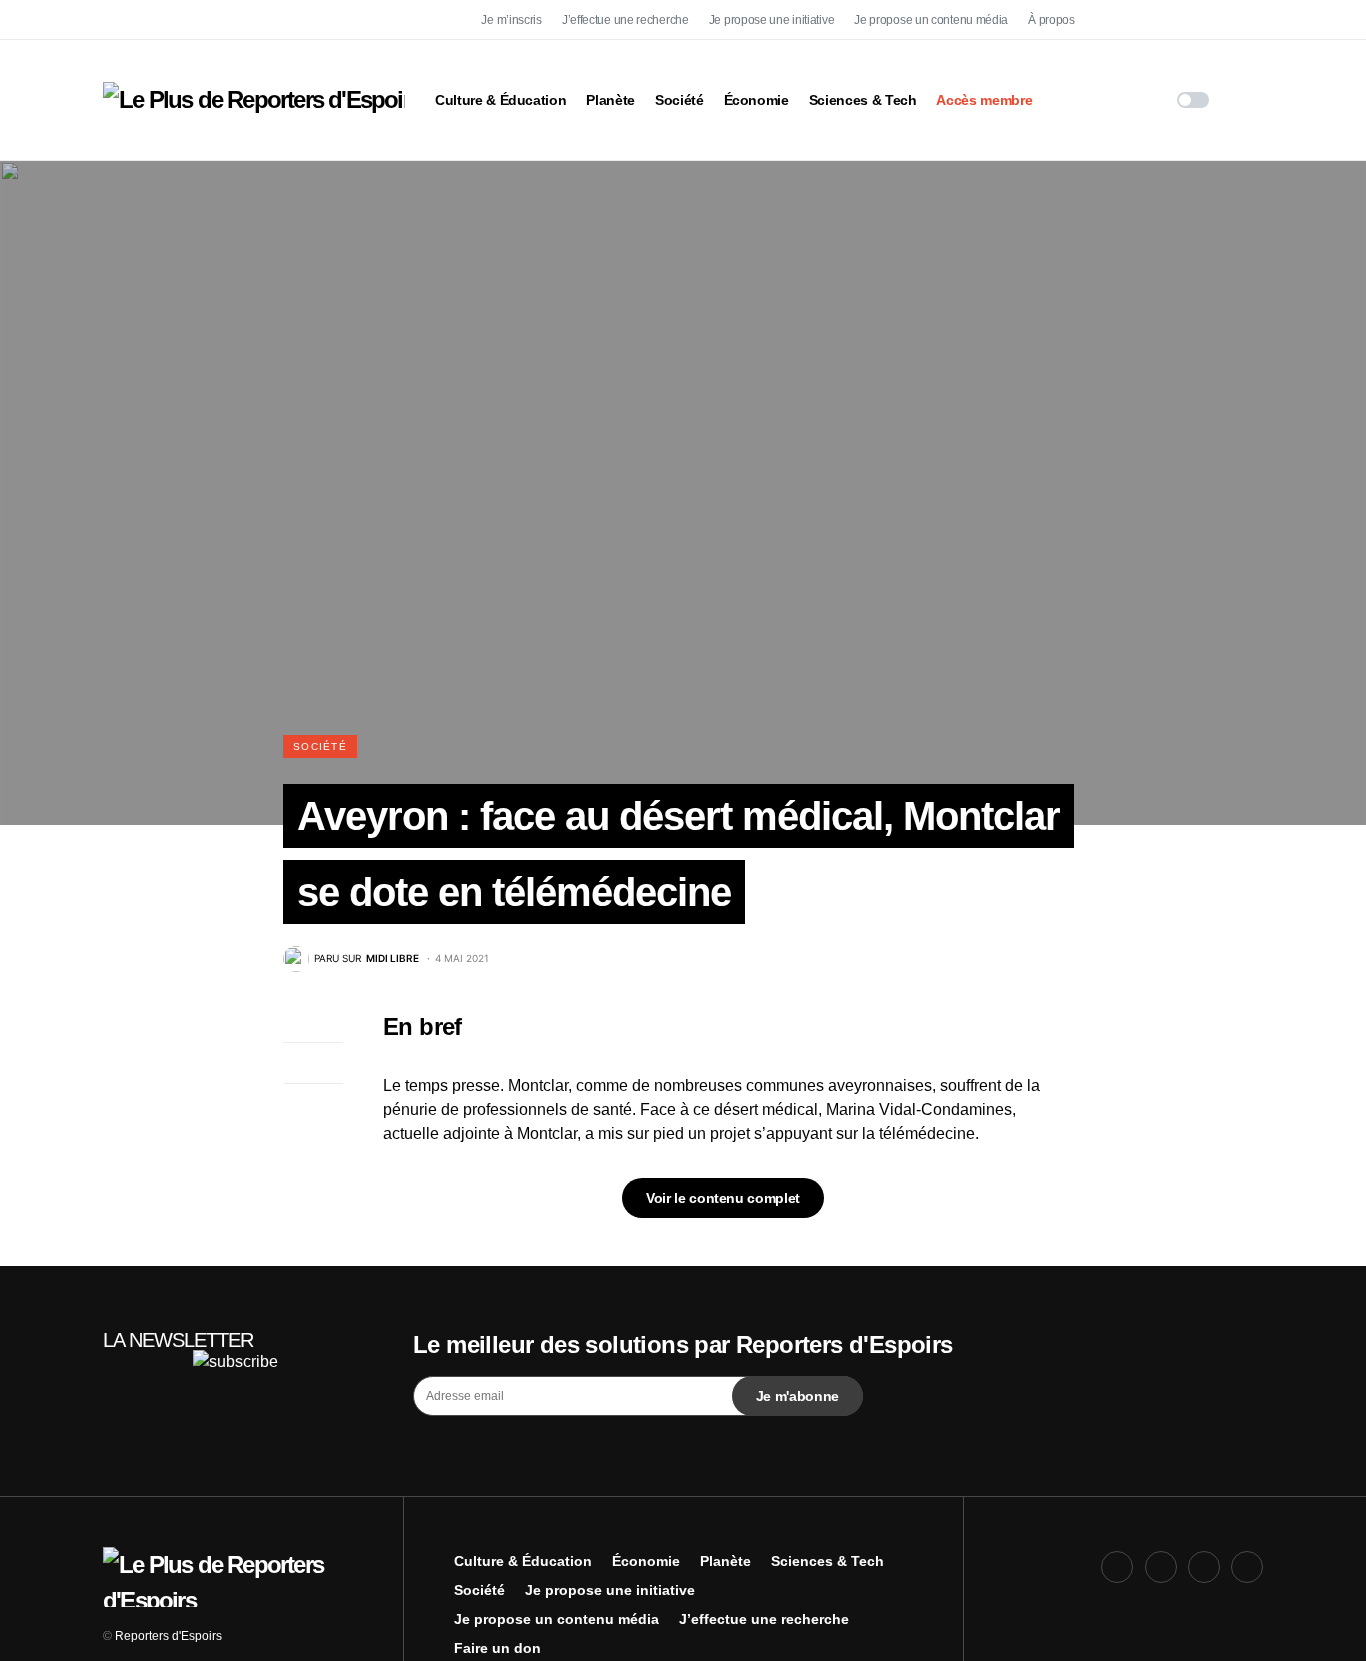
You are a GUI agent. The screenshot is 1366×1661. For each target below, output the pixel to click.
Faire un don (497, 1648)
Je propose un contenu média (931, 20)
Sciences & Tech (827, 1561)
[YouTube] (1204, 20)
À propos (1051, 20)
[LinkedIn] (1247, 20)
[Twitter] (1161, 20)
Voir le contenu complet (723, 1198)
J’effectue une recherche (625, 20)
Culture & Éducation (523, 1561)
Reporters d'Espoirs (168, 1636)
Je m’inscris (511, 20)
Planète (725, 1561)
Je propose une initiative (772, 20)
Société (320, 746)
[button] (1193, 100)
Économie (646, 1561)
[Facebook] (1117, 20)
